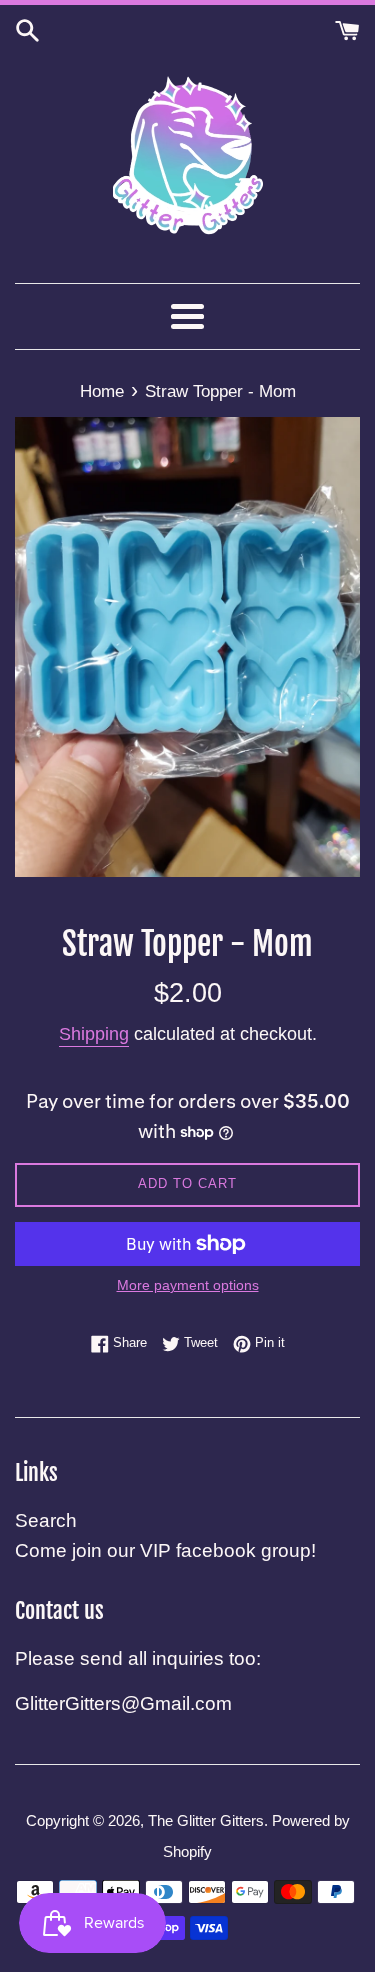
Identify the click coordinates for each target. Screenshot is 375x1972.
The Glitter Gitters (206, 1820)
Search (46, 1520)
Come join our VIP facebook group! (165, 1550)
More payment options (188, 1285)
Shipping (94, 1034)
